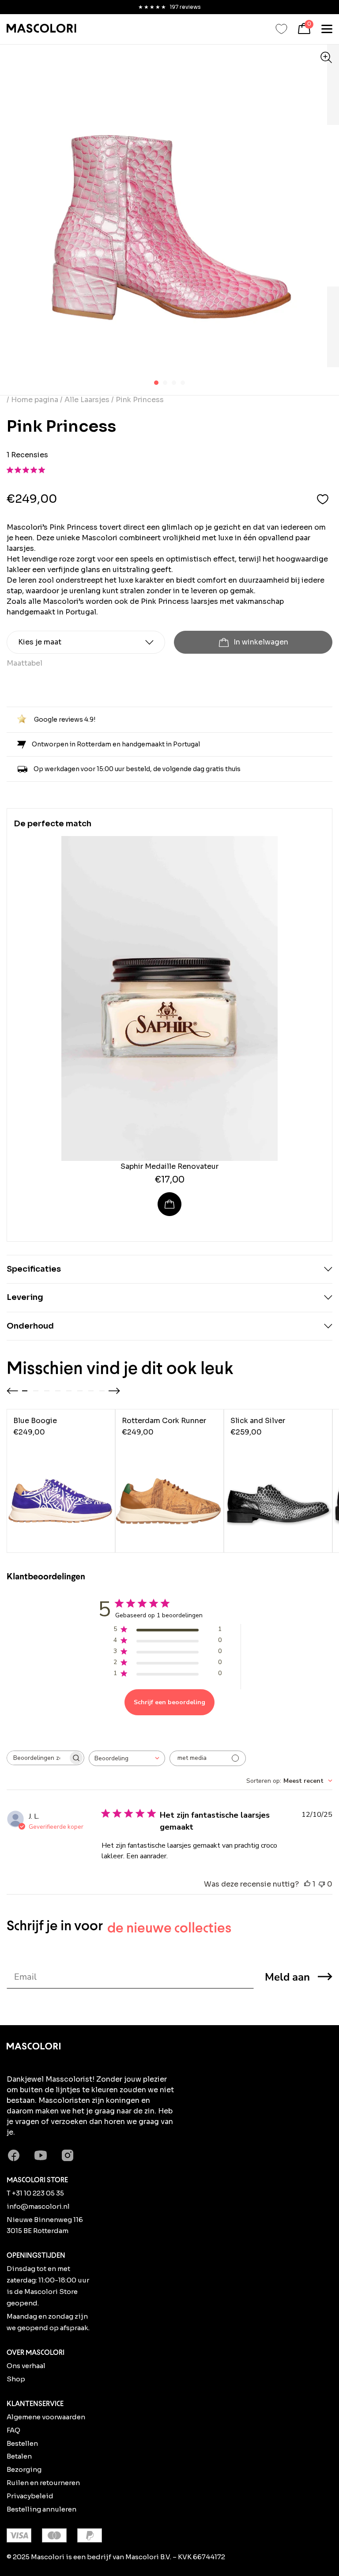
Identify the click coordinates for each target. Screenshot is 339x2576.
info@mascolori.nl (38, 2206)
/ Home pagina (33, 400)
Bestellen (22, 2443)
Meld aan (287, 1977)
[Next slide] (114, 1391)
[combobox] (127, 1758)
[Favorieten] (281, 29)
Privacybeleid (30, 2496)
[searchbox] (38, 1758)
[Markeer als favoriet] (323, 499)
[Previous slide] (12, 1391)
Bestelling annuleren (41, 2509)
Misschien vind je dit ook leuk (120, 1368)
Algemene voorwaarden (46, 2417)
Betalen (19, 2456)
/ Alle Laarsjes (85, 400)
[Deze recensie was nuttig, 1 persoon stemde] (307, 1884)
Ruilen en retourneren (43, 2483)
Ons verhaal (26, 2366)
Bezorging (24, 2469)
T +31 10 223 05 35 (35, 2193)
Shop (16, 2379)
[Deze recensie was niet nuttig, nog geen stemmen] (322, 1884)
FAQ (13, 2430)
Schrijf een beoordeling (169, 1702)
